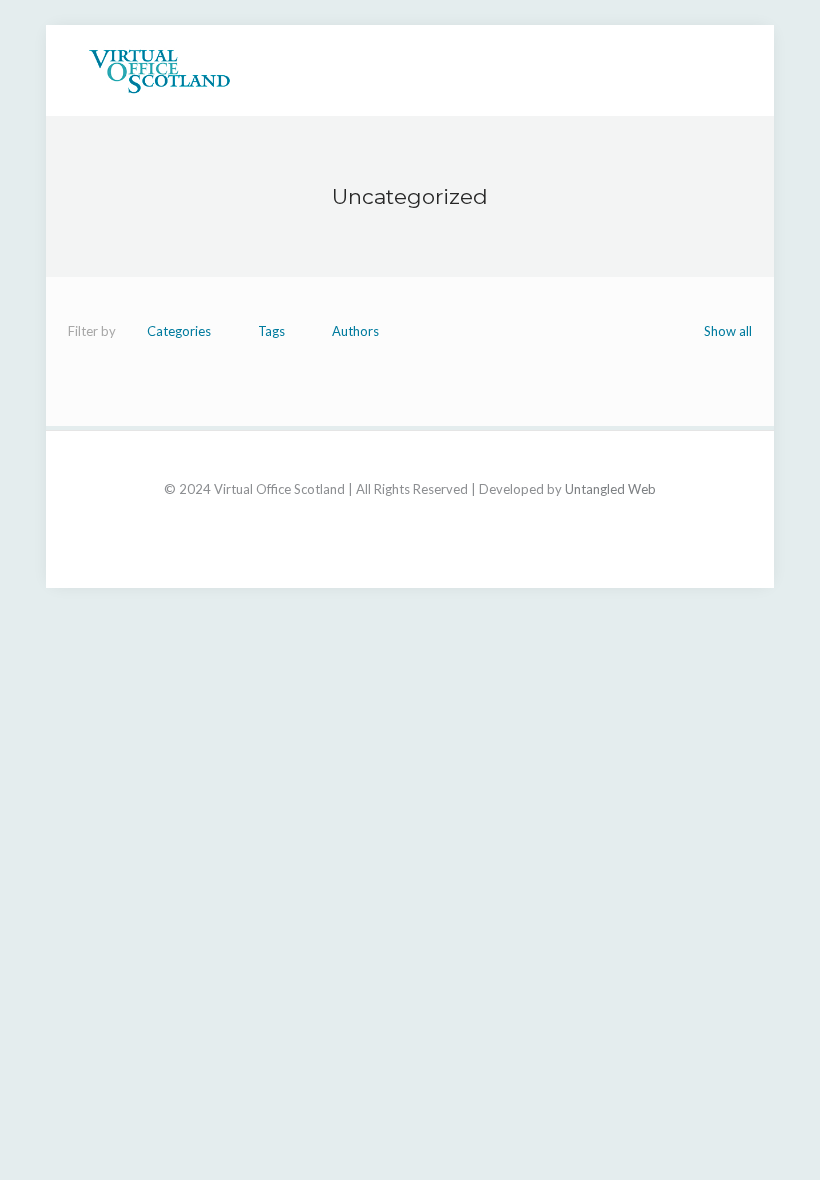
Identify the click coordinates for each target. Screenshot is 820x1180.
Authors (355, 331)
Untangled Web (610, 489)
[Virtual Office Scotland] (159, 70)
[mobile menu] (720, 70)
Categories (179, 331)
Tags (271, 331)
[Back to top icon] (410, 470)
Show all (728, 331)
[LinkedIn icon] (410, 517)
